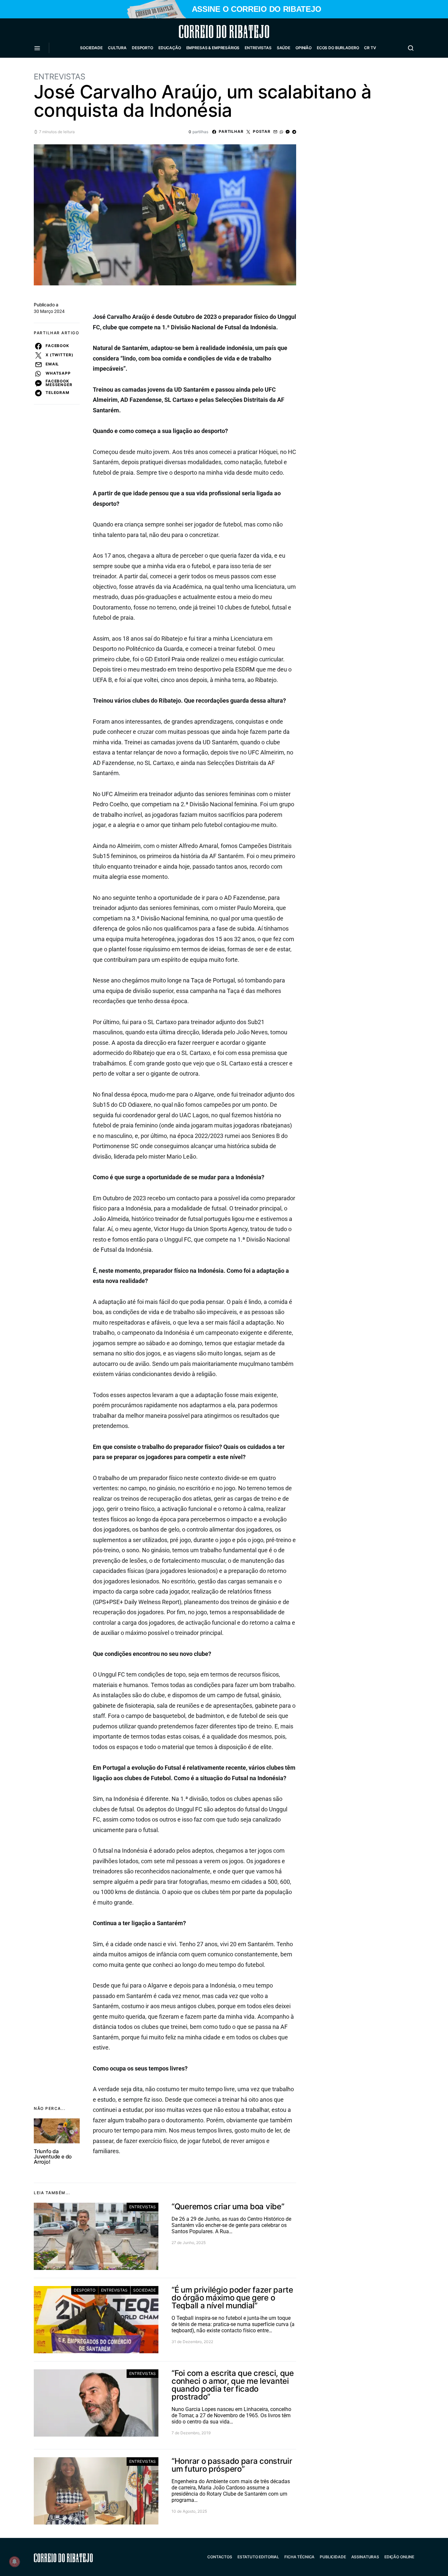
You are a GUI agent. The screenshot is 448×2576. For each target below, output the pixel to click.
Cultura (117, 48)
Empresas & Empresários (213, 48)
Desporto (143, 48)
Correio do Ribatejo (208, 31)
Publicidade (333, 2557)
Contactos (220, 2557)
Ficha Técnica (299, 2557)
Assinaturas (365, 2557)
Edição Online (399, 2557)
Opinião (304, 48)
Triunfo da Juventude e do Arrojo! (53, 2156)
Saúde (284, 48)
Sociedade (91, 48)
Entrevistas (258, 48)
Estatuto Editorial (258, 2557)
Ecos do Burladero (338, 48)
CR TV (370, 48)
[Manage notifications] (14, 2562)
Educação (170, 48)
